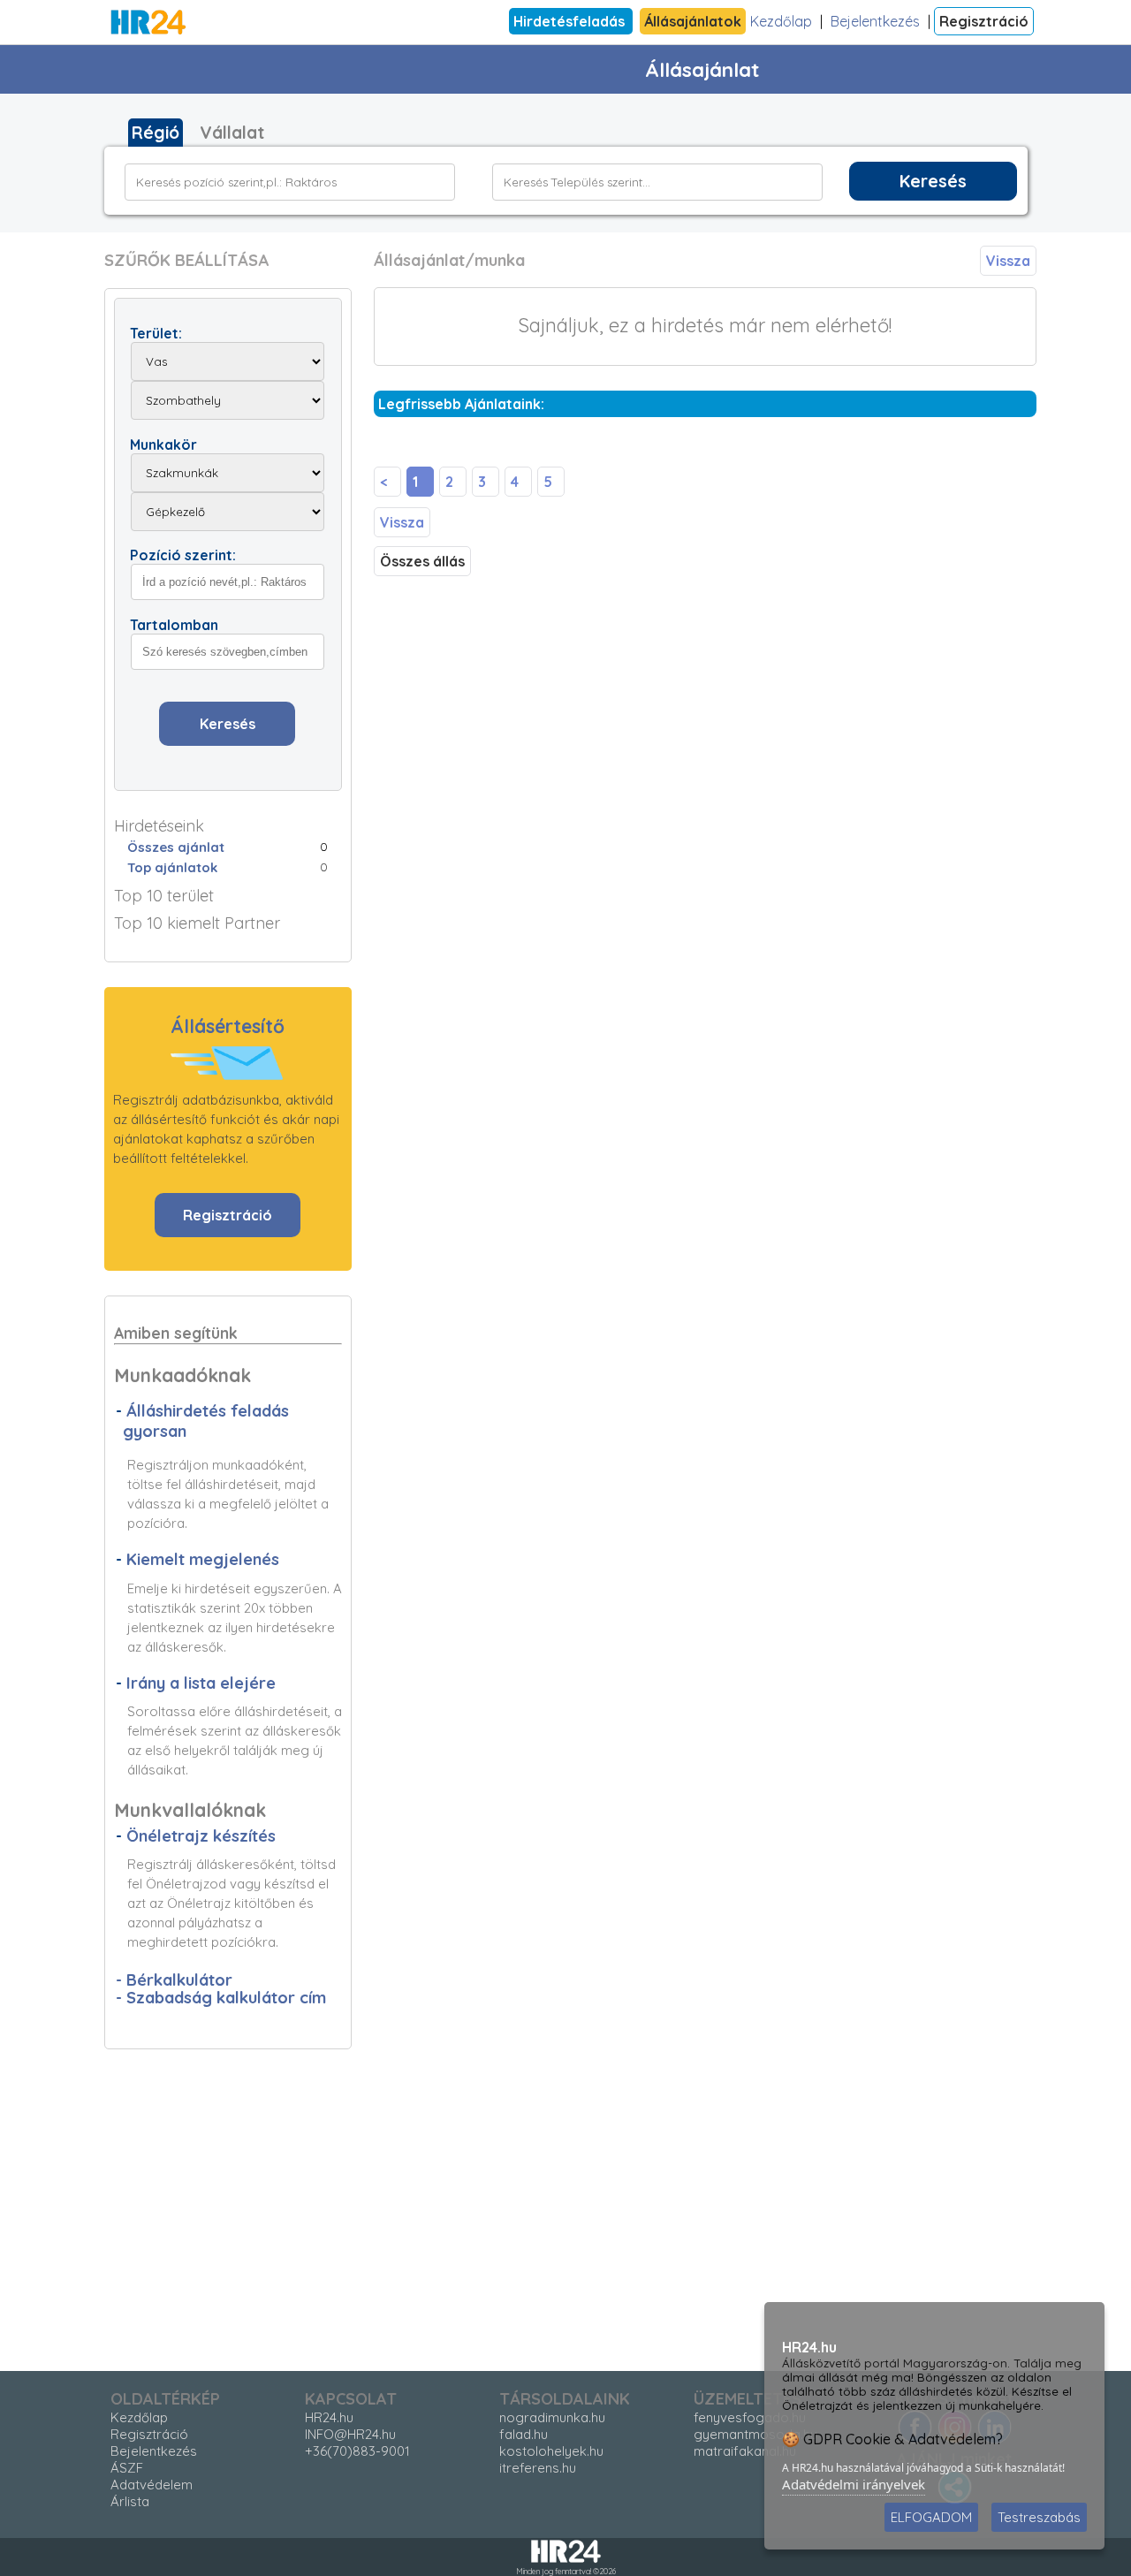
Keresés (933, 181)
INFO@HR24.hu (350, 2434)
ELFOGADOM (931, 2517)
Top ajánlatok (172, 867)
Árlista (130, 2501)
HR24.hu (329, 2417)
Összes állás (422, 561)
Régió (156, 133)
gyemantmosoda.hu (755, 2434)
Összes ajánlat (176, 847)
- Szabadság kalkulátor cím (221, 1998)
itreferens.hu (538, 2468)
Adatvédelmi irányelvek (854, 2484)
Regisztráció (984, 21)
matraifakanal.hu (745, 2451)
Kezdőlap (781, 21)
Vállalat (232, 133)
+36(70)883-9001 (357, 2451)
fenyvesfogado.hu (750, 2417)
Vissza (1008, 261)
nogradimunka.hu (552, 2417)
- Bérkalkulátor (174, 1980)
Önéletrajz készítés (201, 1836)
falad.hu (524, 2434)
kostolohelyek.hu (551, 2451)
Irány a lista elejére (201, 1683)
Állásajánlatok (693, 21)
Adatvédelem (152, 2485)
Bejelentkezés (875, 21)
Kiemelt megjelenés (203, 1559)
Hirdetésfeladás (571, 21)
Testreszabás (1039, 2517)
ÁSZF (127, 2468)
